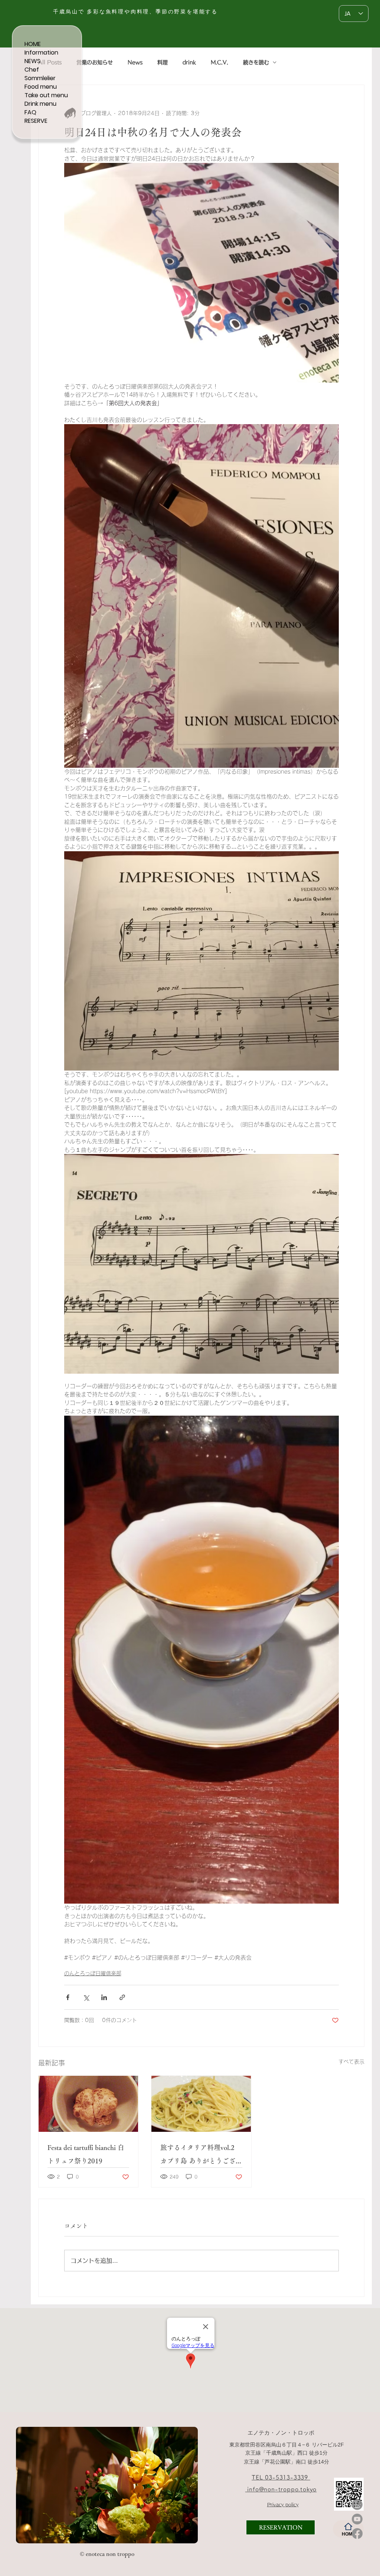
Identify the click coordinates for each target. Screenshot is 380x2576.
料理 (163, 62)
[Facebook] (357, 2534)
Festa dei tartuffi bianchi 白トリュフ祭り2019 (86, 2154)
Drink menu (40, 104)
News (135, 62)
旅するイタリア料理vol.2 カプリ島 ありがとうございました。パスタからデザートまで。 (201, 2156)
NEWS (32, 61)
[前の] (26, 2485)
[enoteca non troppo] (68, 2531)
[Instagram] (357, 2505)
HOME (33, 44)
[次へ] (187, 2485)
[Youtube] (357, 2519)
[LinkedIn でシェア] (104, 1997)
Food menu (41, 87)
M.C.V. (220, 62)
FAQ (30, 112)
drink (189, 62)
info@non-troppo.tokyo (281, 2489)
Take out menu (46, 95)
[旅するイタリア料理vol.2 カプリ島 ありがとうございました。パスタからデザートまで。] (201, 2104)
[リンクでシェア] (122, 1997)
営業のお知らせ (95, 62)
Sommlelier (40, 78)
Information (41, 53)
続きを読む (256, 62)
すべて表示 (351, 2062)
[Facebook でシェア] (68, 1997)
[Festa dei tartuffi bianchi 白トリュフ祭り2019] (88, 2104)
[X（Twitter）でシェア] (86, 1997)
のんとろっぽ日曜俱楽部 (93, 1973)
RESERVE (36, 121)
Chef (32, 70)
